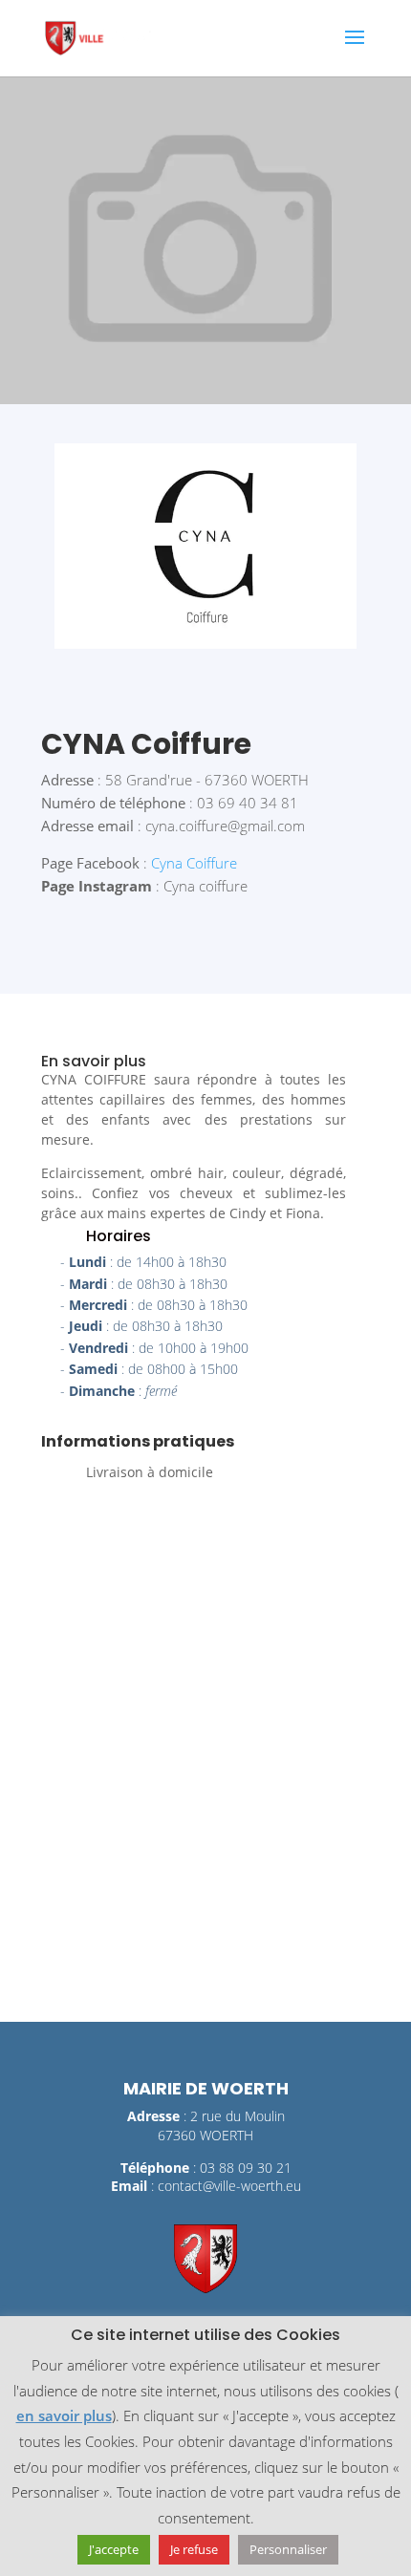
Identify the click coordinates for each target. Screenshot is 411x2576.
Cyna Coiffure (194, 863)
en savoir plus (64, 2415)
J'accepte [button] (114, 2549)
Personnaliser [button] (288, 2549)
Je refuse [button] (194, 2549)
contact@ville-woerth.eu (229, 2186)
